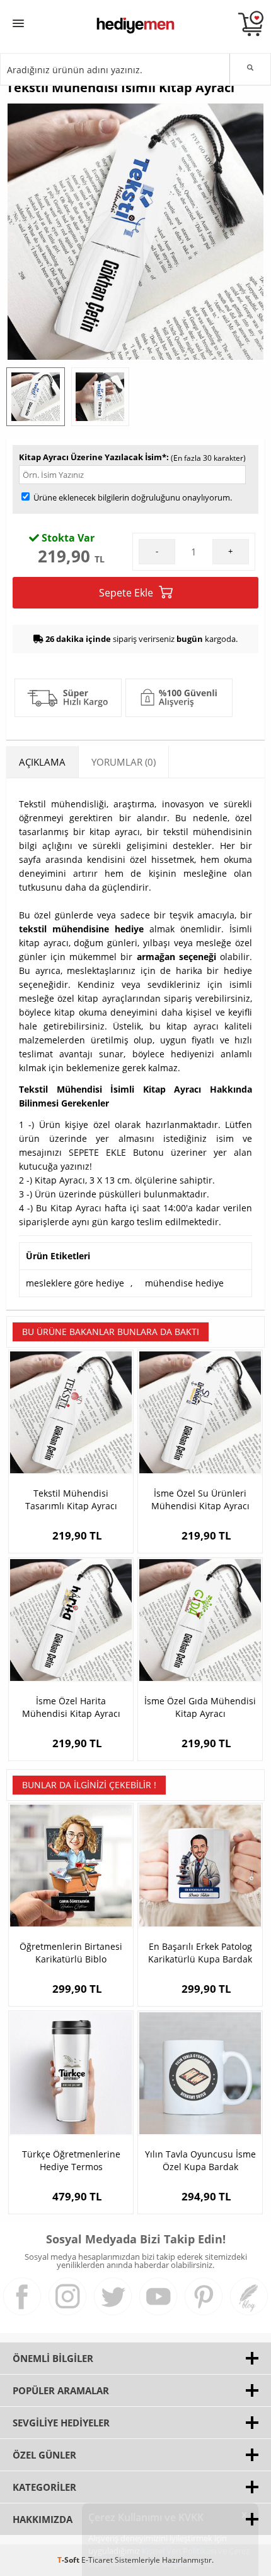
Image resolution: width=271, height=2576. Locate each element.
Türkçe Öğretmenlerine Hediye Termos (71, 2160)
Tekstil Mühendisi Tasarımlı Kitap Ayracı (71, 1499)
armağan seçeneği (176, 957)
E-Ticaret (97, 2560)
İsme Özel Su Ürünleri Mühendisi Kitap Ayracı (200, 1499)
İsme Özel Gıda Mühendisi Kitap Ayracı (200, 1707)
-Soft (69, 2560)
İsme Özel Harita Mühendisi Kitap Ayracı (71, 1707)
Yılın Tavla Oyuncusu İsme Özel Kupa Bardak (200, 2160)
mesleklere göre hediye (75, 1283)
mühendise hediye (184, 1283)
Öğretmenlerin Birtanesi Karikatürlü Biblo (71, 1953)
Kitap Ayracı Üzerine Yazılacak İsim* (93, 457)
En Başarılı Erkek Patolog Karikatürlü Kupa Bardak (200, 1953)
